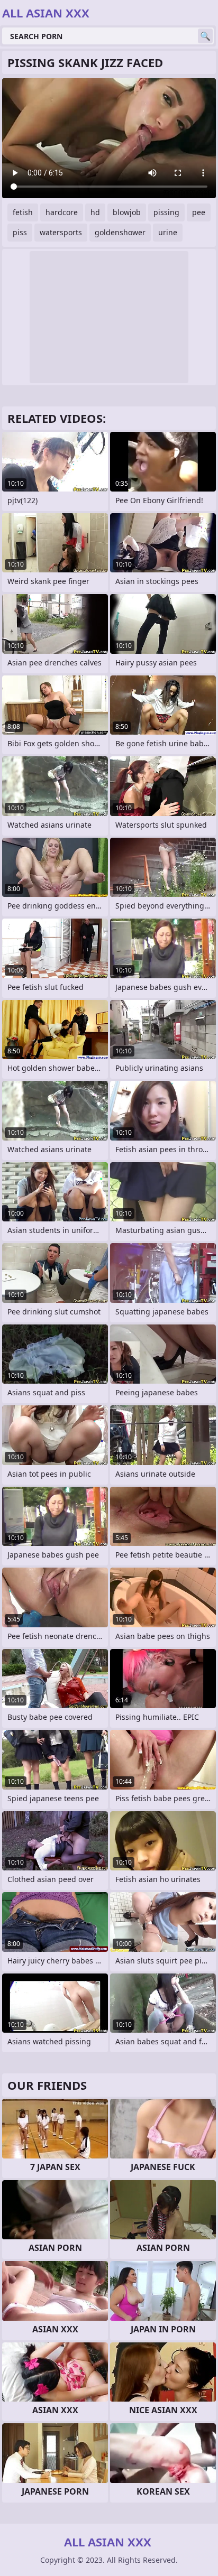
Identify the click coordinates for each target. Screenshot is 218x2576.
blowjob (127, 212)
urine (168, 232)
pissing (166, 212)
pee (199, 212)
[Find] (205, 36)
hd (95, 212)
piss (20, 232)
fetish (23, 212)
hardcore (62, 212)
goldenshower (120, 232)
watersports (61, 232)
